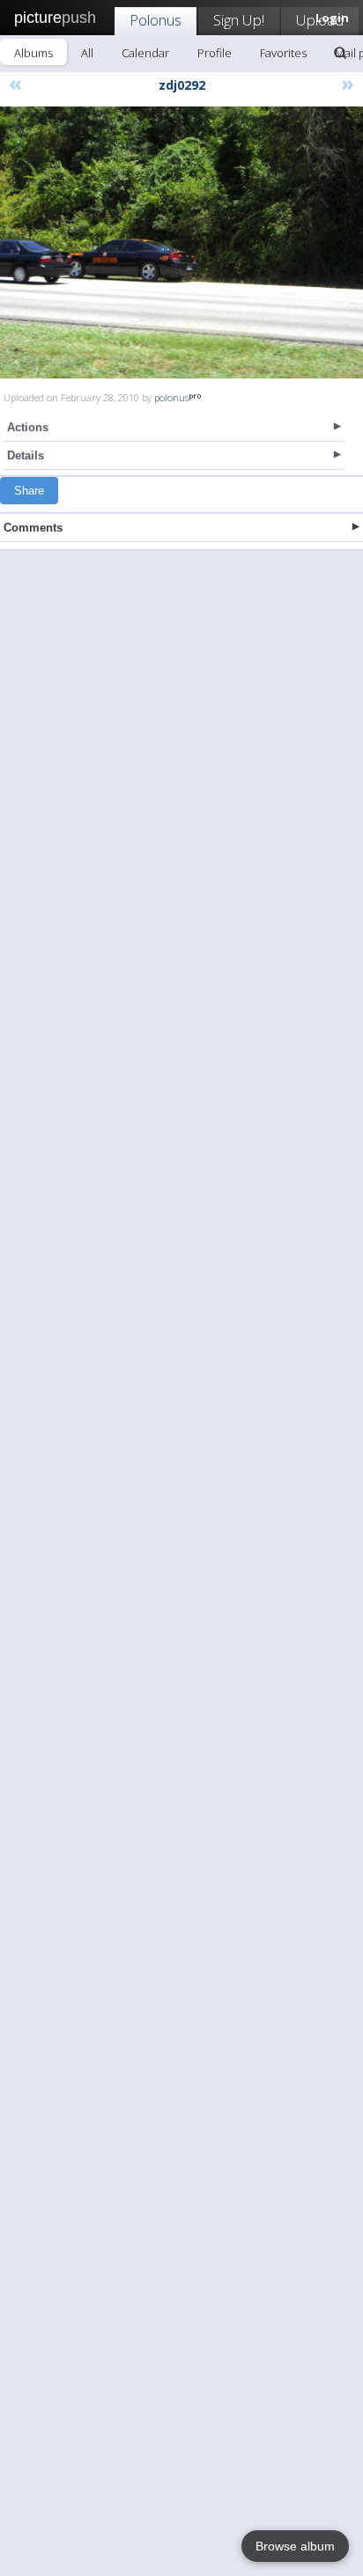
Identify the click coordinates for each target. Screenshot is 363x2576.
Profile (215, 53)
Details (26, 455)
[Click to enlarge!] (181, 242)
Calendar (145, 53)
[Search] (340, 53)
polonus (171, 397)
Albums (33, 53)
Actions (28, 427)
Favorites (283, 53)
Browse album (295, 2546)
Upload (320, 20)
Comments (33, 528)
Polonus (156, 20)
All (87, 53)
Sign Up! (239, 20)
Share (29, 491)
